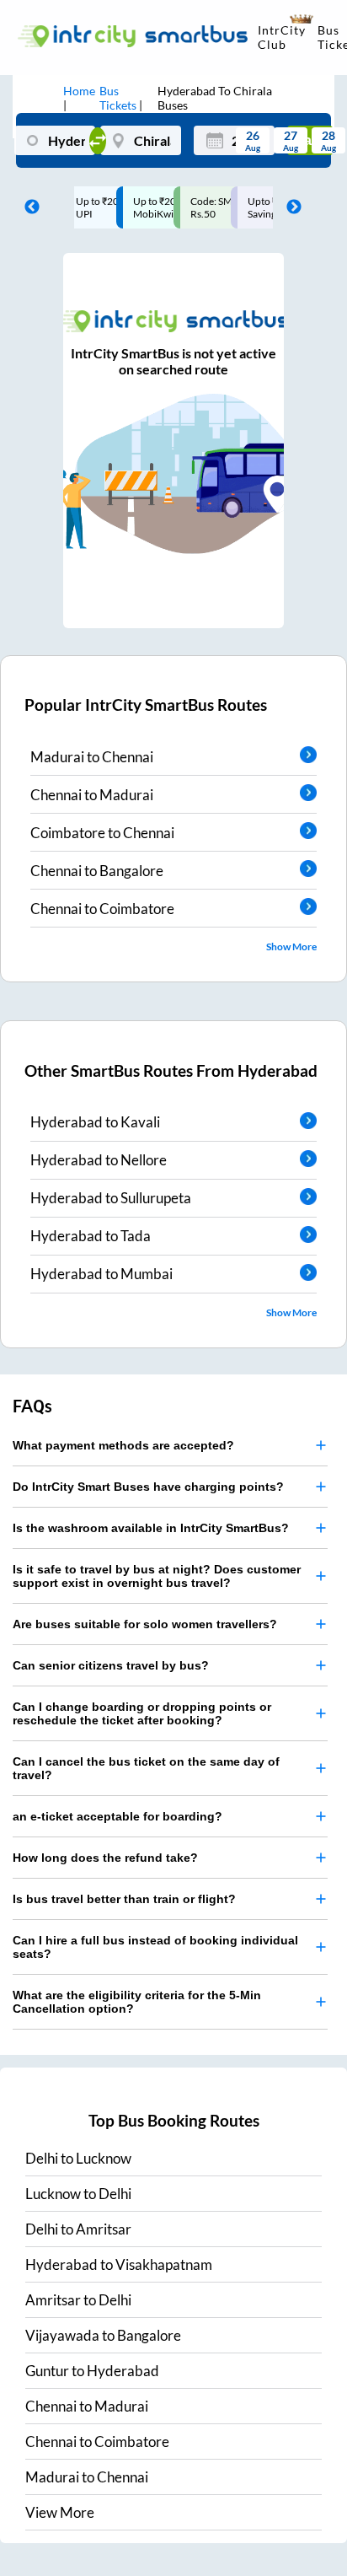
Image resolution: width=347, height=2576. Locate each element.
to (78, 2158)
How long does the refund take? (105, 1858)
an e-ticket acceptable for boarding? (117, 1816)
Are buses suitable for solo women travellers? (145, 1624)
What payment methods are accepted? (123, 1445)
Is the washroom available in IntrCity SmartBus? (151, 1528)
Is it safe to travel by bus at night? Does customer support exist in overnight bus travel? (157, 1576)
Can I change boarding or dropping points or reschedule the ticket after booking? (142, 1713)
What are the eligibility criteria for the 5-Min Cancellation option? (137, 2002)
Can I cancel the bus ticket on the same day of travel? (146, 1768)
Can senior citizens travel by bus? (111, 1665)
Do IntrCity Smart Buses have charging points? (148, 1487)
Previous (28, 207)
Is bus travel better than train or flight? (124, 1899)
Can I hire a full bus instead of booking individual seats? (155, 1947)
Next (290, 207)
